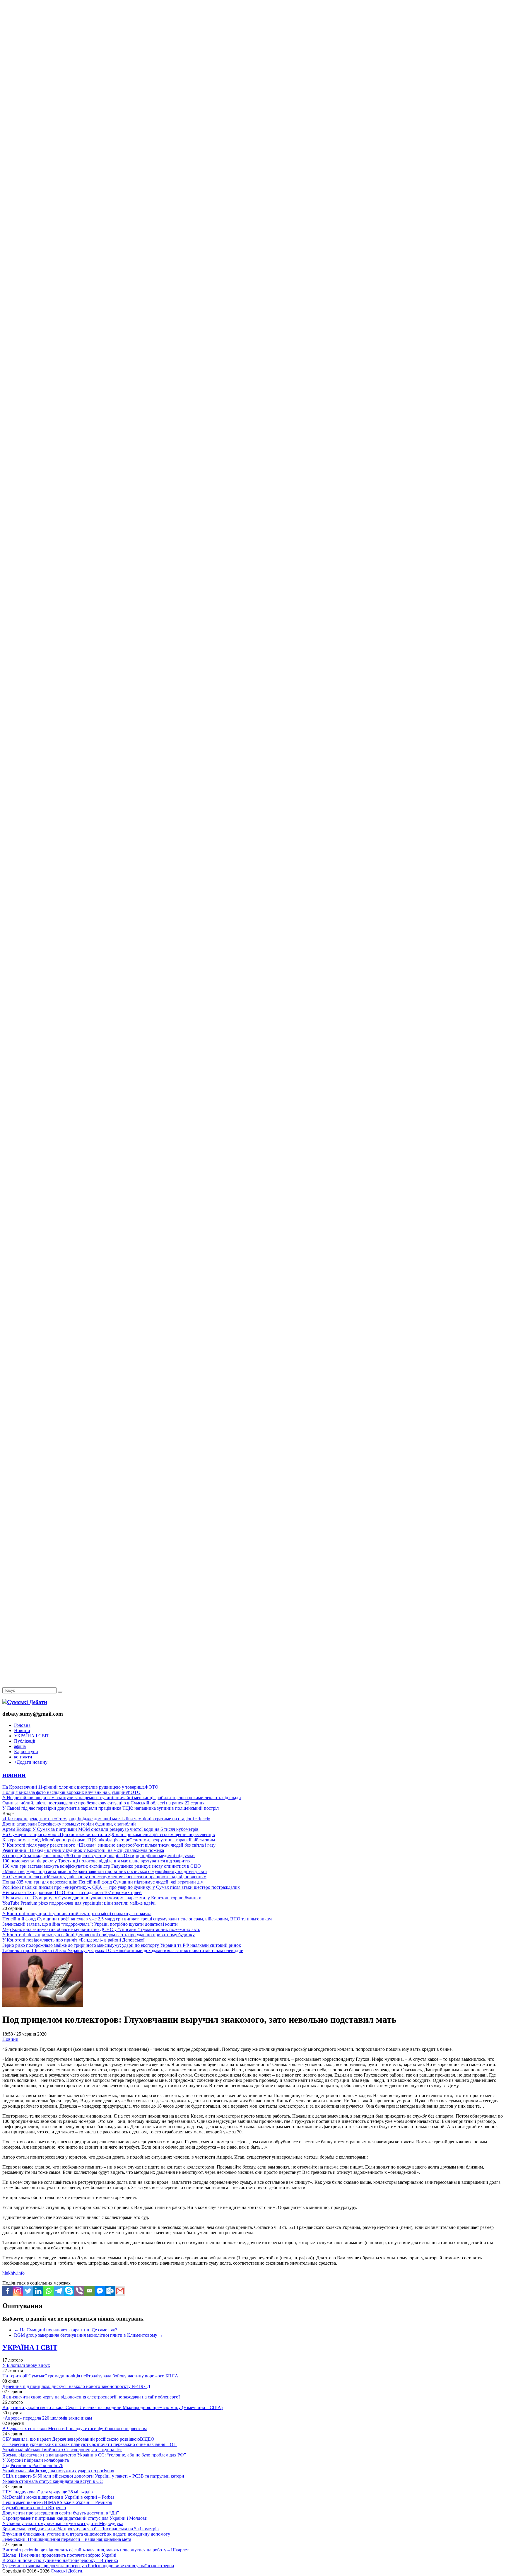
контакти (23, 1757)
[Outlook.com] (110, 2291)
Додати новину (31, 1762)
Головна (22, 1725)
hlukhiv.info (13, 2273)
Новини (22, 1730)
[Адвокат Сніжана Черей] (253, 90)
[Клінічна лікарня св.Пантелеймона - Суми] (253, 45)
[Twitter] (28, 2291)
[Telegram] (59, 2291)
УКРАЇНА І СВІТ (32, 1736)
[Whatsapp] (48, 2291)
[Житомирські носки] (253, 135)
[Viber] (79, 2291)
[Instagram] (18, 2291)
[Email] (89, 2291)
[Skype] (69, 2291)
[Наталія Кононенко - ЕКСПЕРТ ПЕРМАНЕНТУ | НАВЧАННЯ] (253, 180)
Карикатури (26, 1752)
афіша (20, 1746)
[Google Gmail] (120, 2291)
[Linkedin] (38, 2291)
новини (14, 1775)
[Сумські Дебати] (25, 1702)
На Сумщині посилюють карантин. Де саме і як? (66, 2330)
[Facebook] (7, 2291)
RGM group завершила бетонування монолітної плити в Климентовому (89, 2335)
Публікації (25, 1741)
